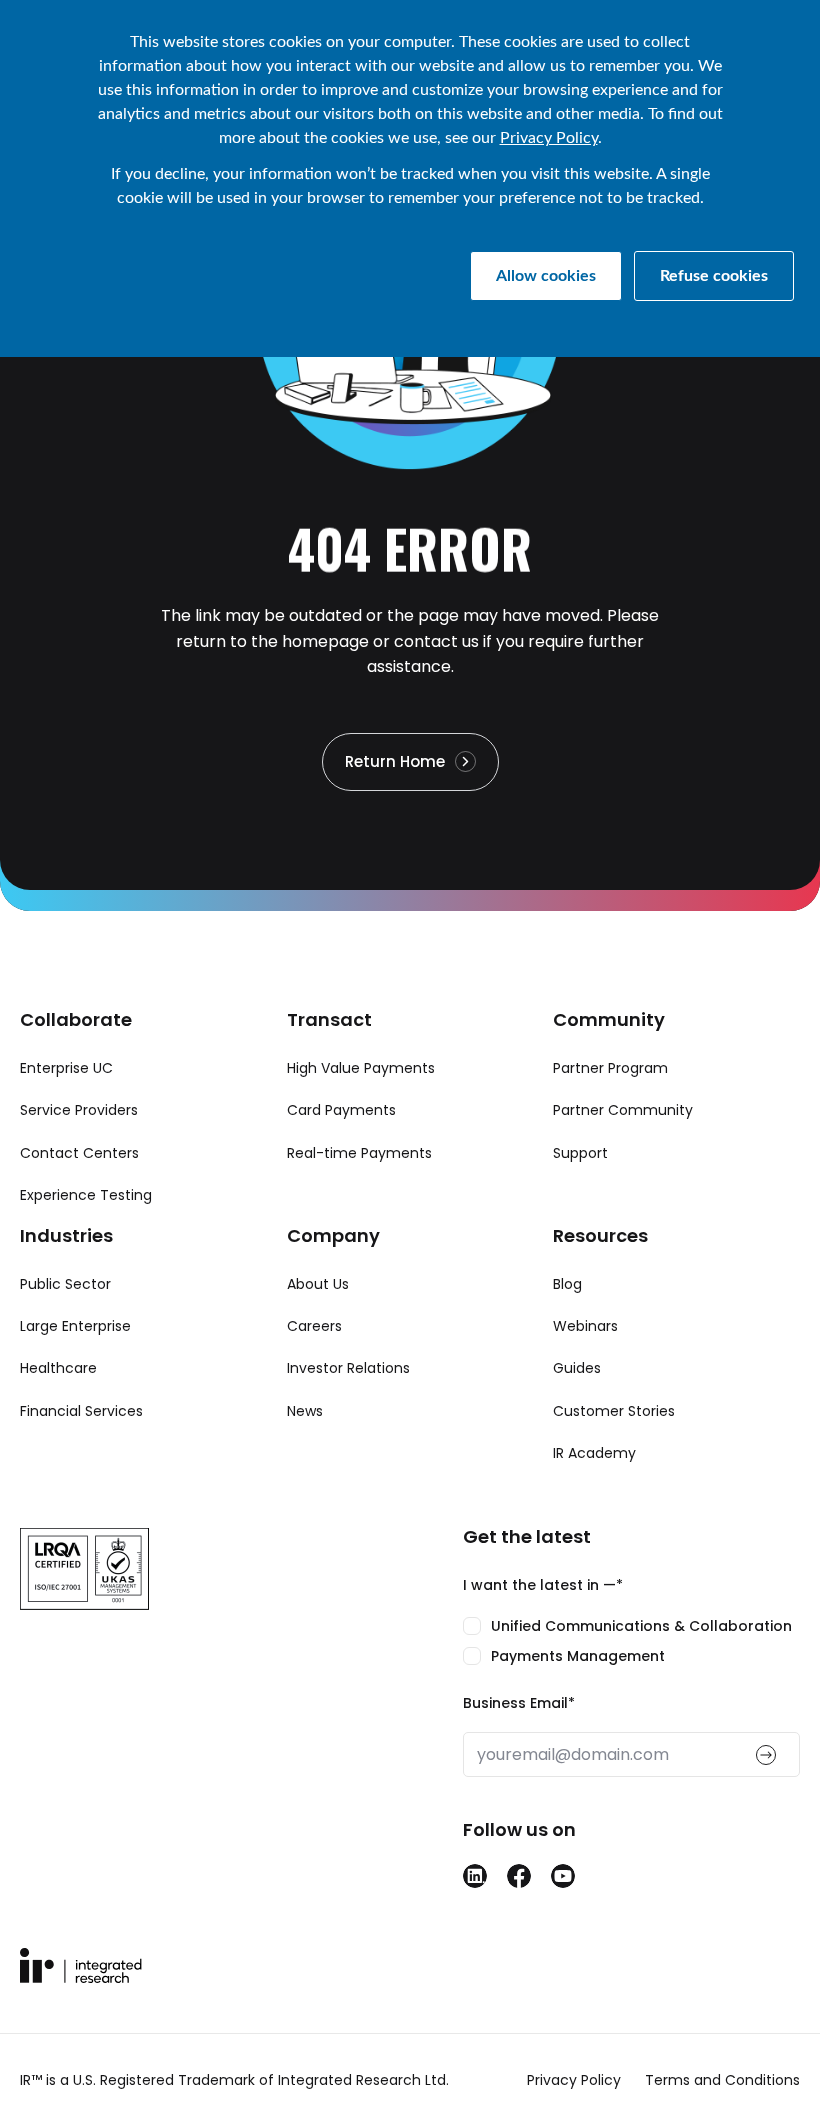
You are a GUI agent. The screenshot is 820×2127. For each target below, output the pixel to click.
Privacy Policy (549, 138)
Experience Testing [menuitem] (86, 1195)
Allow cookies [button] (546, 276)
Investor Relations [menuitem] (348, 1368)
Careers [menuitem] (314, 1326)
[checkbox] (631, 1641)
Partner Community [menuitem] (623, 1110)
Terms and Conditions (722, 2080)
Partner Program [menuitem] (610, 1068)
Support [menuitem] (580, 1153)
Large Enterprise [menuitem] (75, 1326)
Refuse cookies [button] (714, 276)
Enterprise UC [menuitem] (66, 1068)
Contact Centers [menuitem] (79, 1153)
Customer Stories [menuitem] (614, 1411)
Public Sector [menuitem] (65, 1284)
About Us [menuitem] (318, 1284)
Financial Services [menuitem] (81, 1411)
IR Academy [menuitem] (594, 1453)
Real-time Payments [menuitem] (359, 1153)
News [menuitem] (305, 1411)
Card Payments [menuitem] (341, 1110)
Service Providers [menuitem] (79, 1110)
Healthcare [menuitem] (58, 1368)
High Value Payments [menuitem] (361, 1068)
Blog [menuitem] (567, 1284)
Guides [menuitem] (577, 1368)
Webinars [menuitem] (585, 1326)
